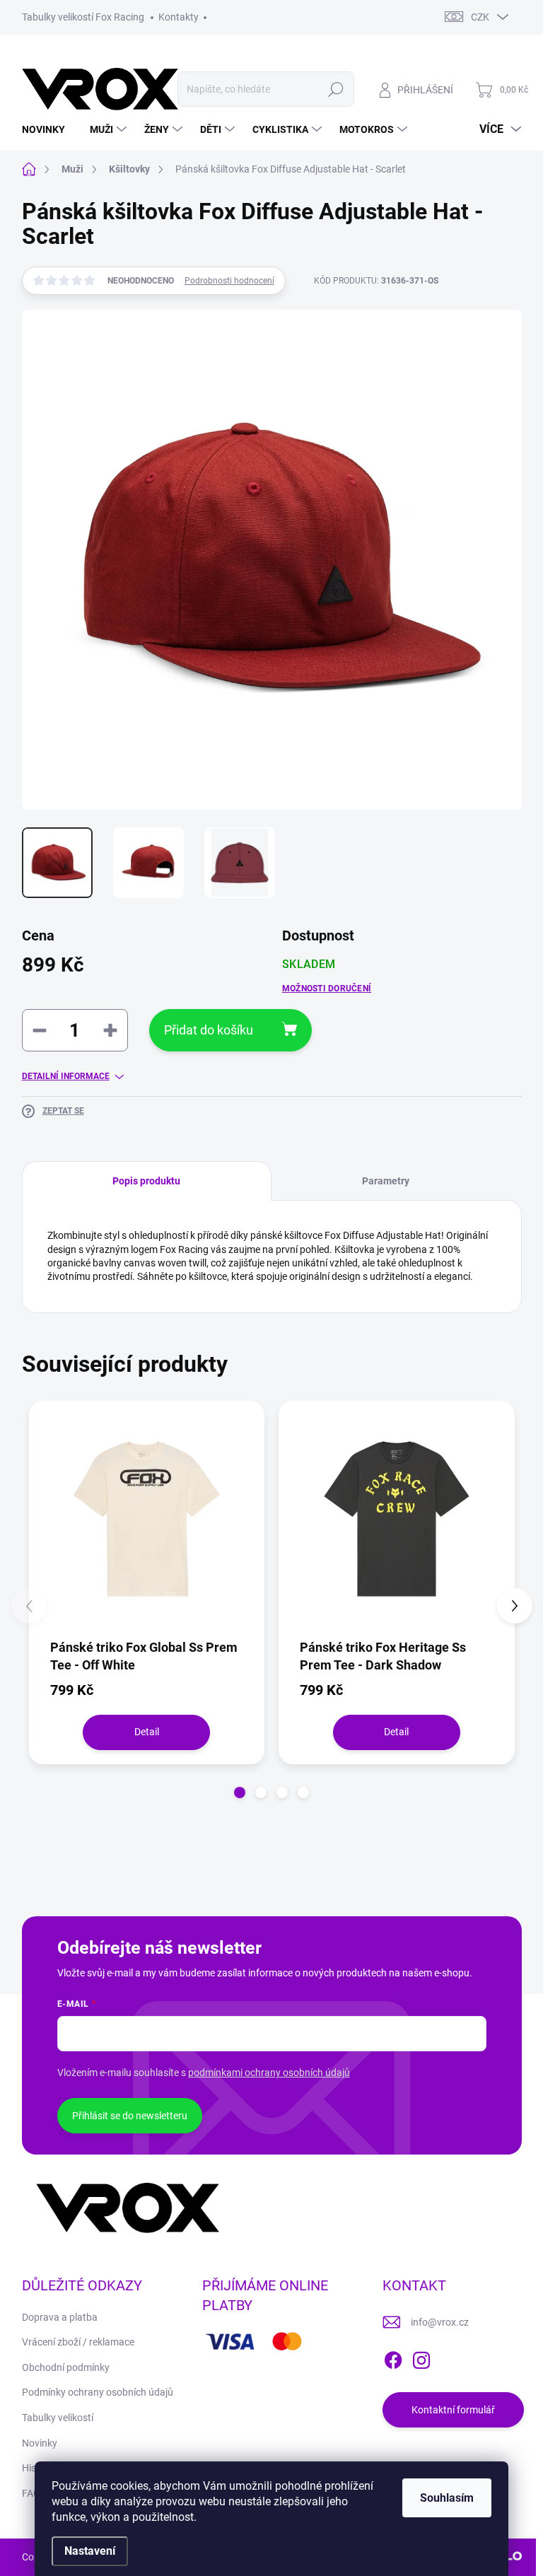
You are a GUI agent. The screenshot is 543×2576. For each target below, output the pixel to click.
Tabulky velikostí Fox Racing (83, 17)
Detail (147, 1732)
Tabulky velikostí (58, 2418)
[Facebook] (393, 2358)
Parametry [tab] (386, 1181)
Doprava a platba (60, 2317)
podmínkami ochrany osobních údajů (269, 2073)
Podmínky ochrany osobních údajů (98, 2392)
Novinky (40, 2443)
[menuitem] (49, 129)
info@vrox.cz (440, 2322)
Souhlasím (447, 2498)
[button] (240, 1793)
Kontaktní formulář (453, 2410)
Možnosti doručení (327, 989)
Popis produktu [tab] (146, 1181)
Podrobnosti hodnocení (229, 281)
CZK (480, 17)
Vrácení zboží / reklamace (78, 2342)
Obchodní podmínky (66, 2367)
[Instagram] (421, 2358)
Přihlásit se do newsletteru (130, 2116)
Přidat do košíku (209, 1030)
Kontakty (179, 17)
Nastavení (90, 2551)
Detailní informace (66, 1076)
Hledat (335, 89)
